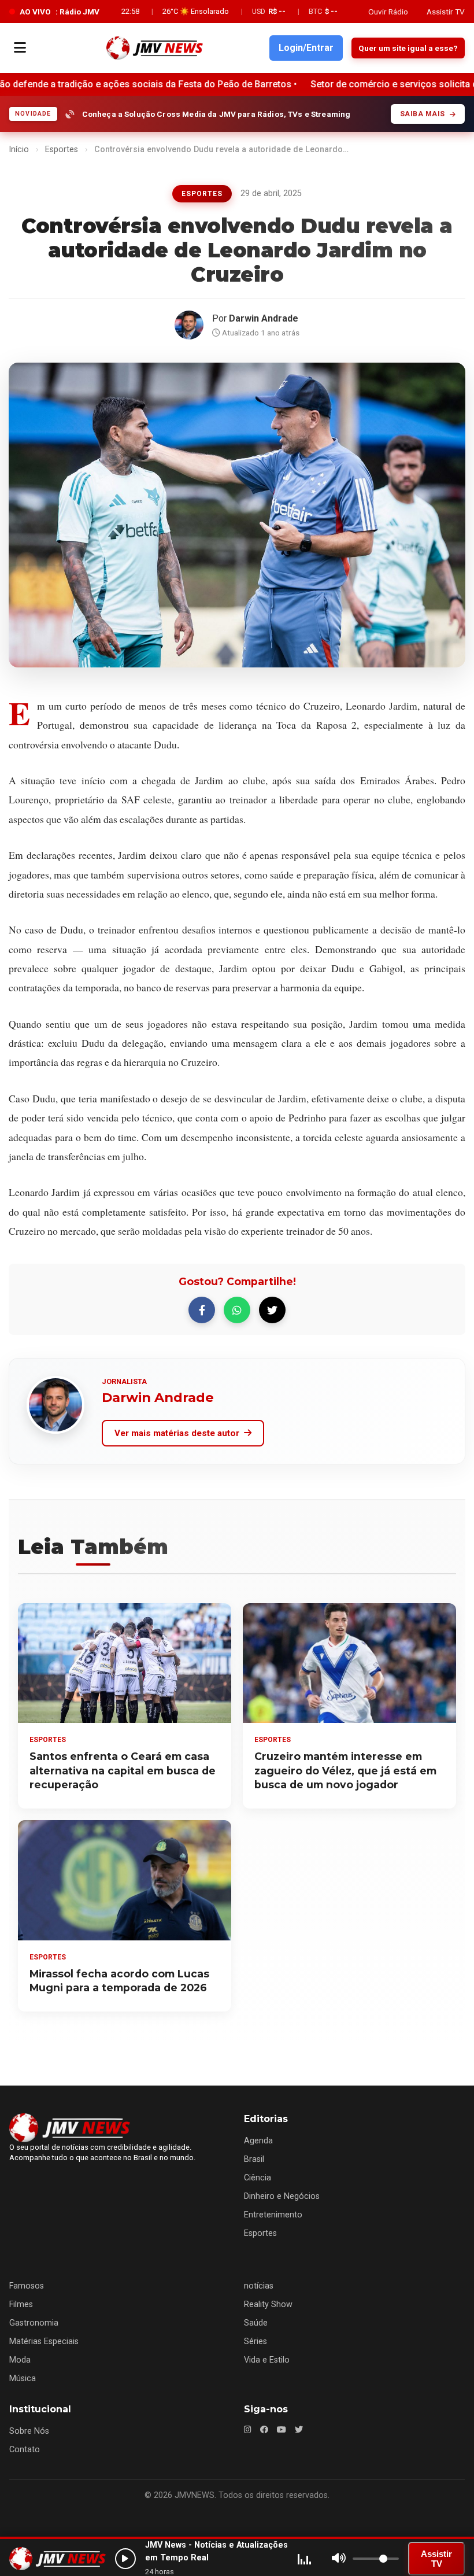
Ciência (258, 2178)
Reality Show (268, 2304)
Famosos (27, 2286)
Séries (255, 2341)
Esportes (62, 150)
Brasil (254, 2159)
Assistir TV (446, 12)
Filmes (21, 2304)
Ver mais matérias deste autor (177, 1433)
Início (19, 150)
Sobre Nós (29, 2431)
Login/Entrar (306, 48)
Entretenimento (273, 2215)
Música (23, 2378)
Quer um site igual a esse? (408, 48)
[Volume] (339, 2559)
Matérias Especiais (44, 2341)
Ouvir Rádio (388, 12)
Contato (25, 2450)
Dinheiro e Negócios (282, 2196)
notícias (259, 2286)
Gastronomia (34, 2323)
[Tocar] (125, 2559)
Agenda (258, 2141)
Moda (20, 2360)
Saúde (256, 2323)
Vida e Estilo (267, 2360)
